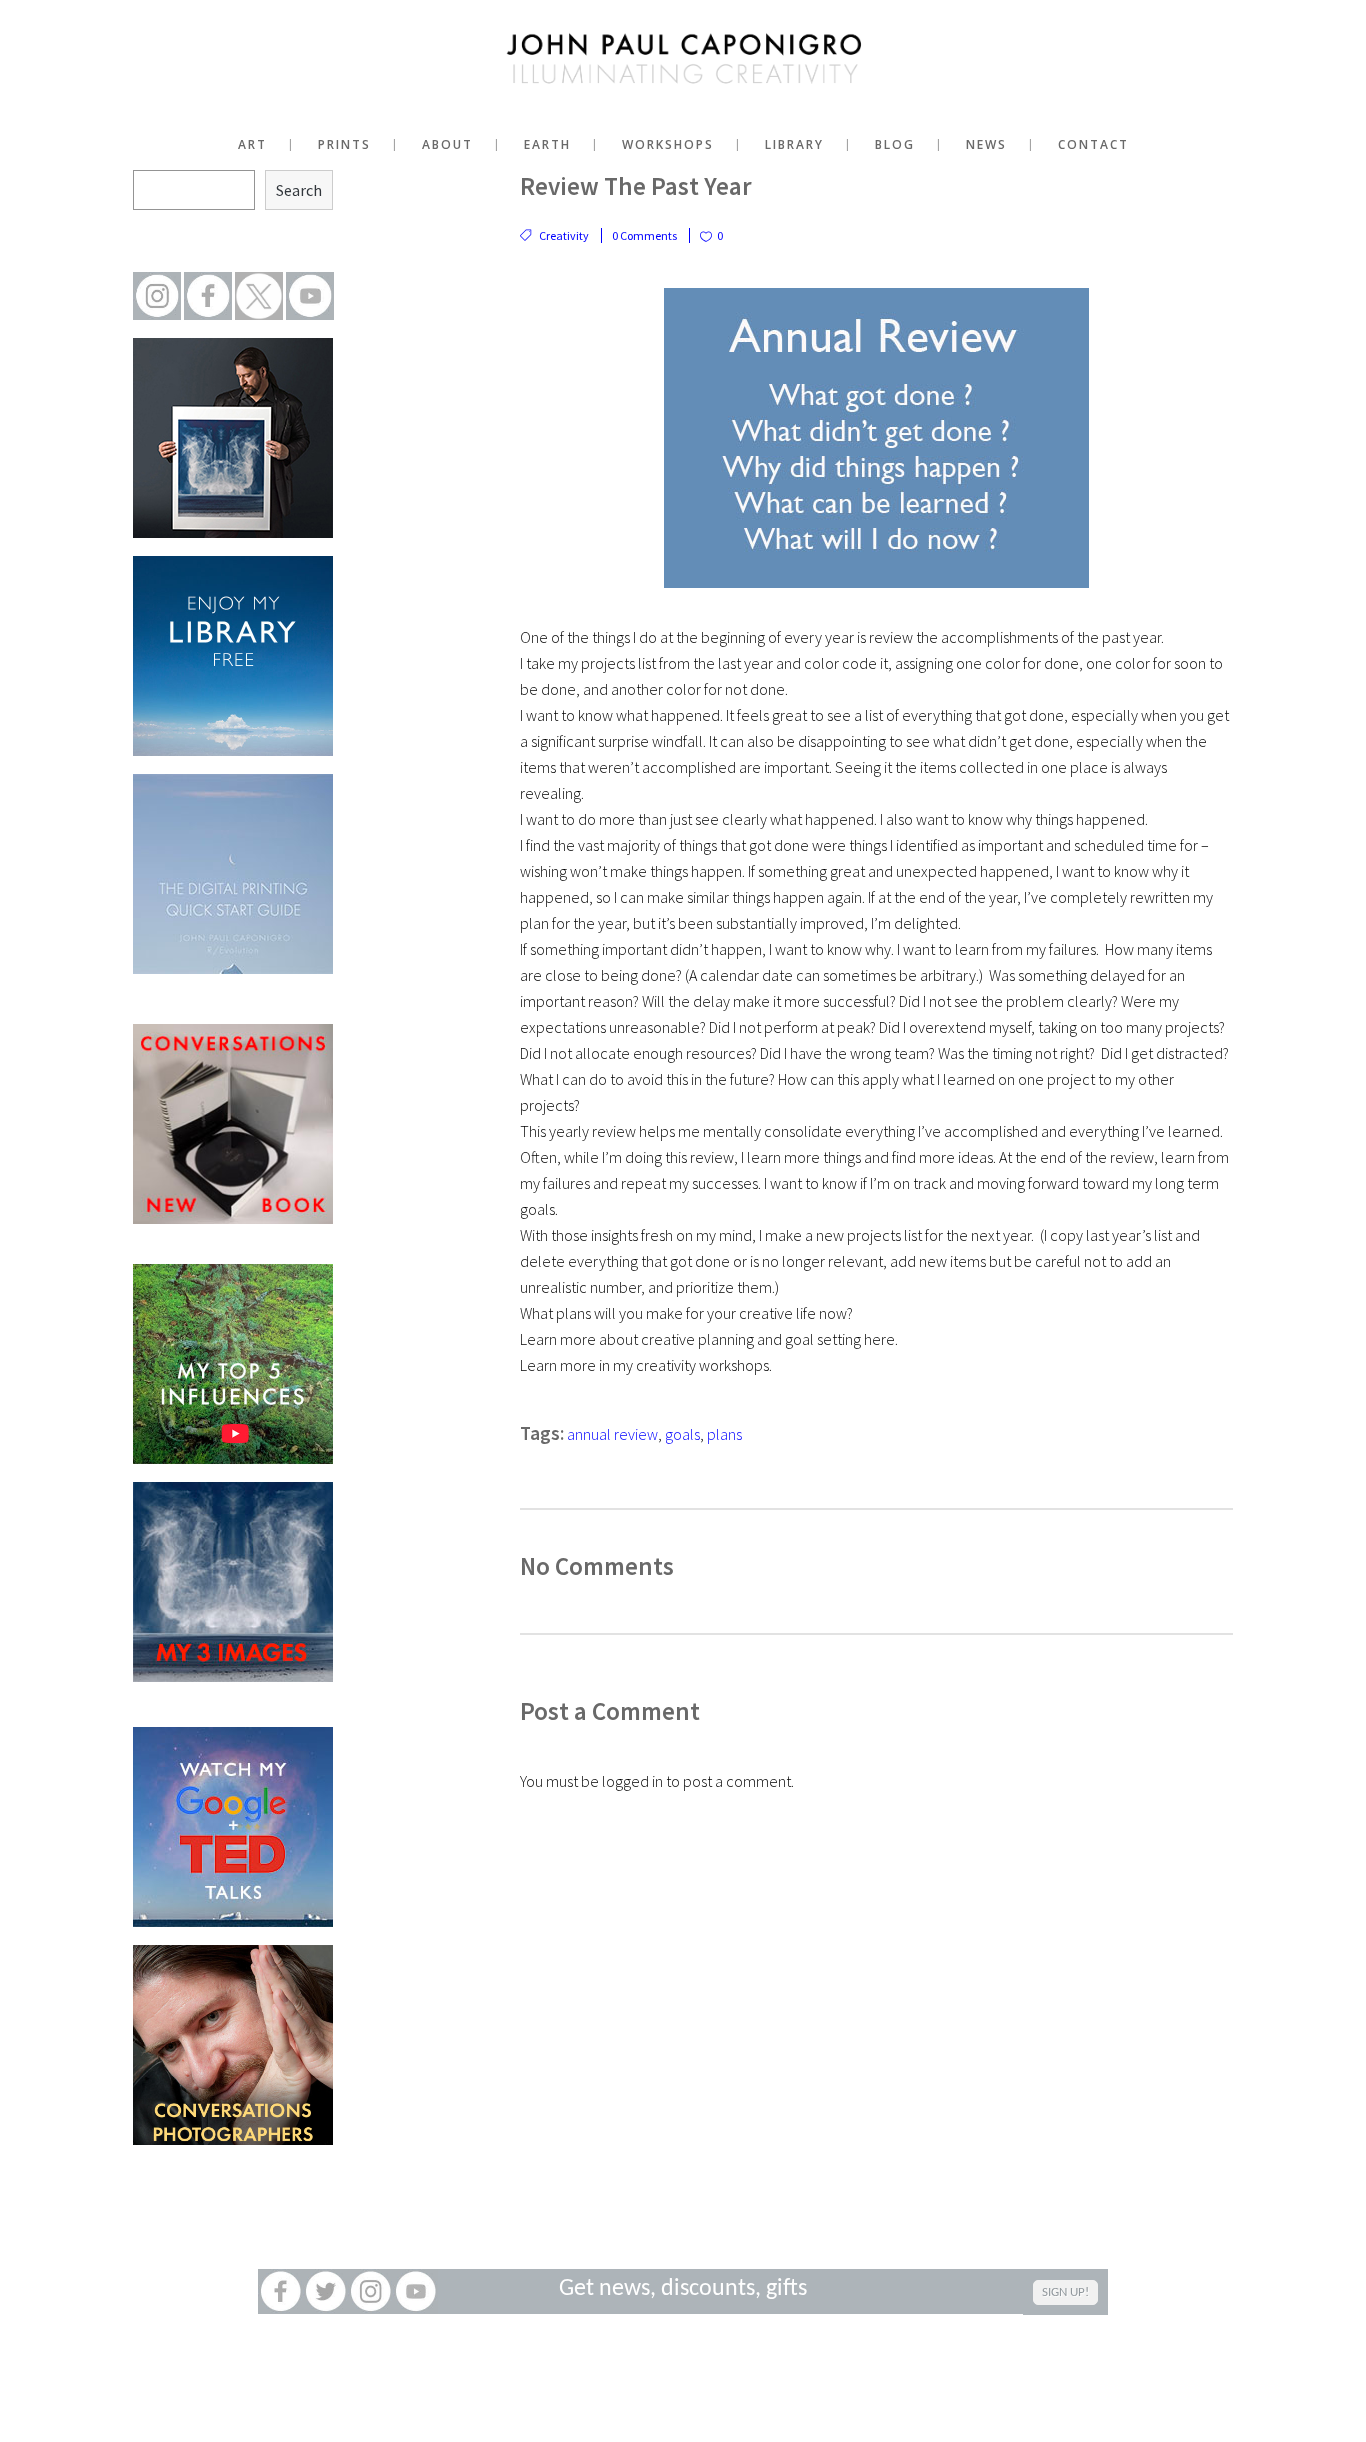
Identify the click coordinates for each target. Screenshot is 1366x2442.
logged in (632, 1781)
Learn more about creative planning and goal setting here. (709, 1339)
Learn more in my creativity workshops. (646, 1365)
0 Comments (644, 235)
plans (724, 1434)
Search (299, 190)
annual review (612, 1434)
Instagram (370, 2291)
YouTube (415, 2291)
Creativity (564, 235)
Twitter (325, 2291)
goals (682, 1434)
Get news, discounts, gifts (683, 2289)
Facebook (280, 2291)
